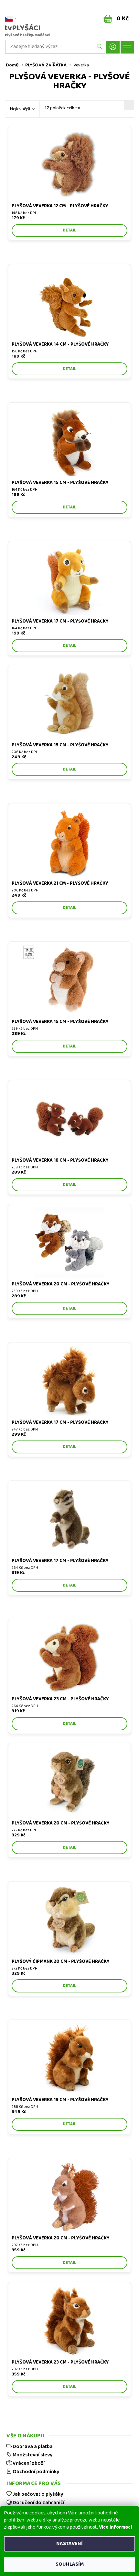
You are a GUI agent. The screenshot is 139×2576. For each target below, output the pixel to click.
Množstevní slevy (32, 2455)
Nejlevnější (20, 109)
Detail (69, 230)
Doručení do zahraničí (38, 2502)
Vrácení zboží (28, 2463)
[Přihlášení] (113, 47)
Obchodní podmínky (35, 2472)
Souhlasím (70, 2564)
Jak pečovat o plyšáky (37, 2494)
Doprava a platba (32, 2446)
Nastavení (69, 2544)
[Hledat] (100, 47)
